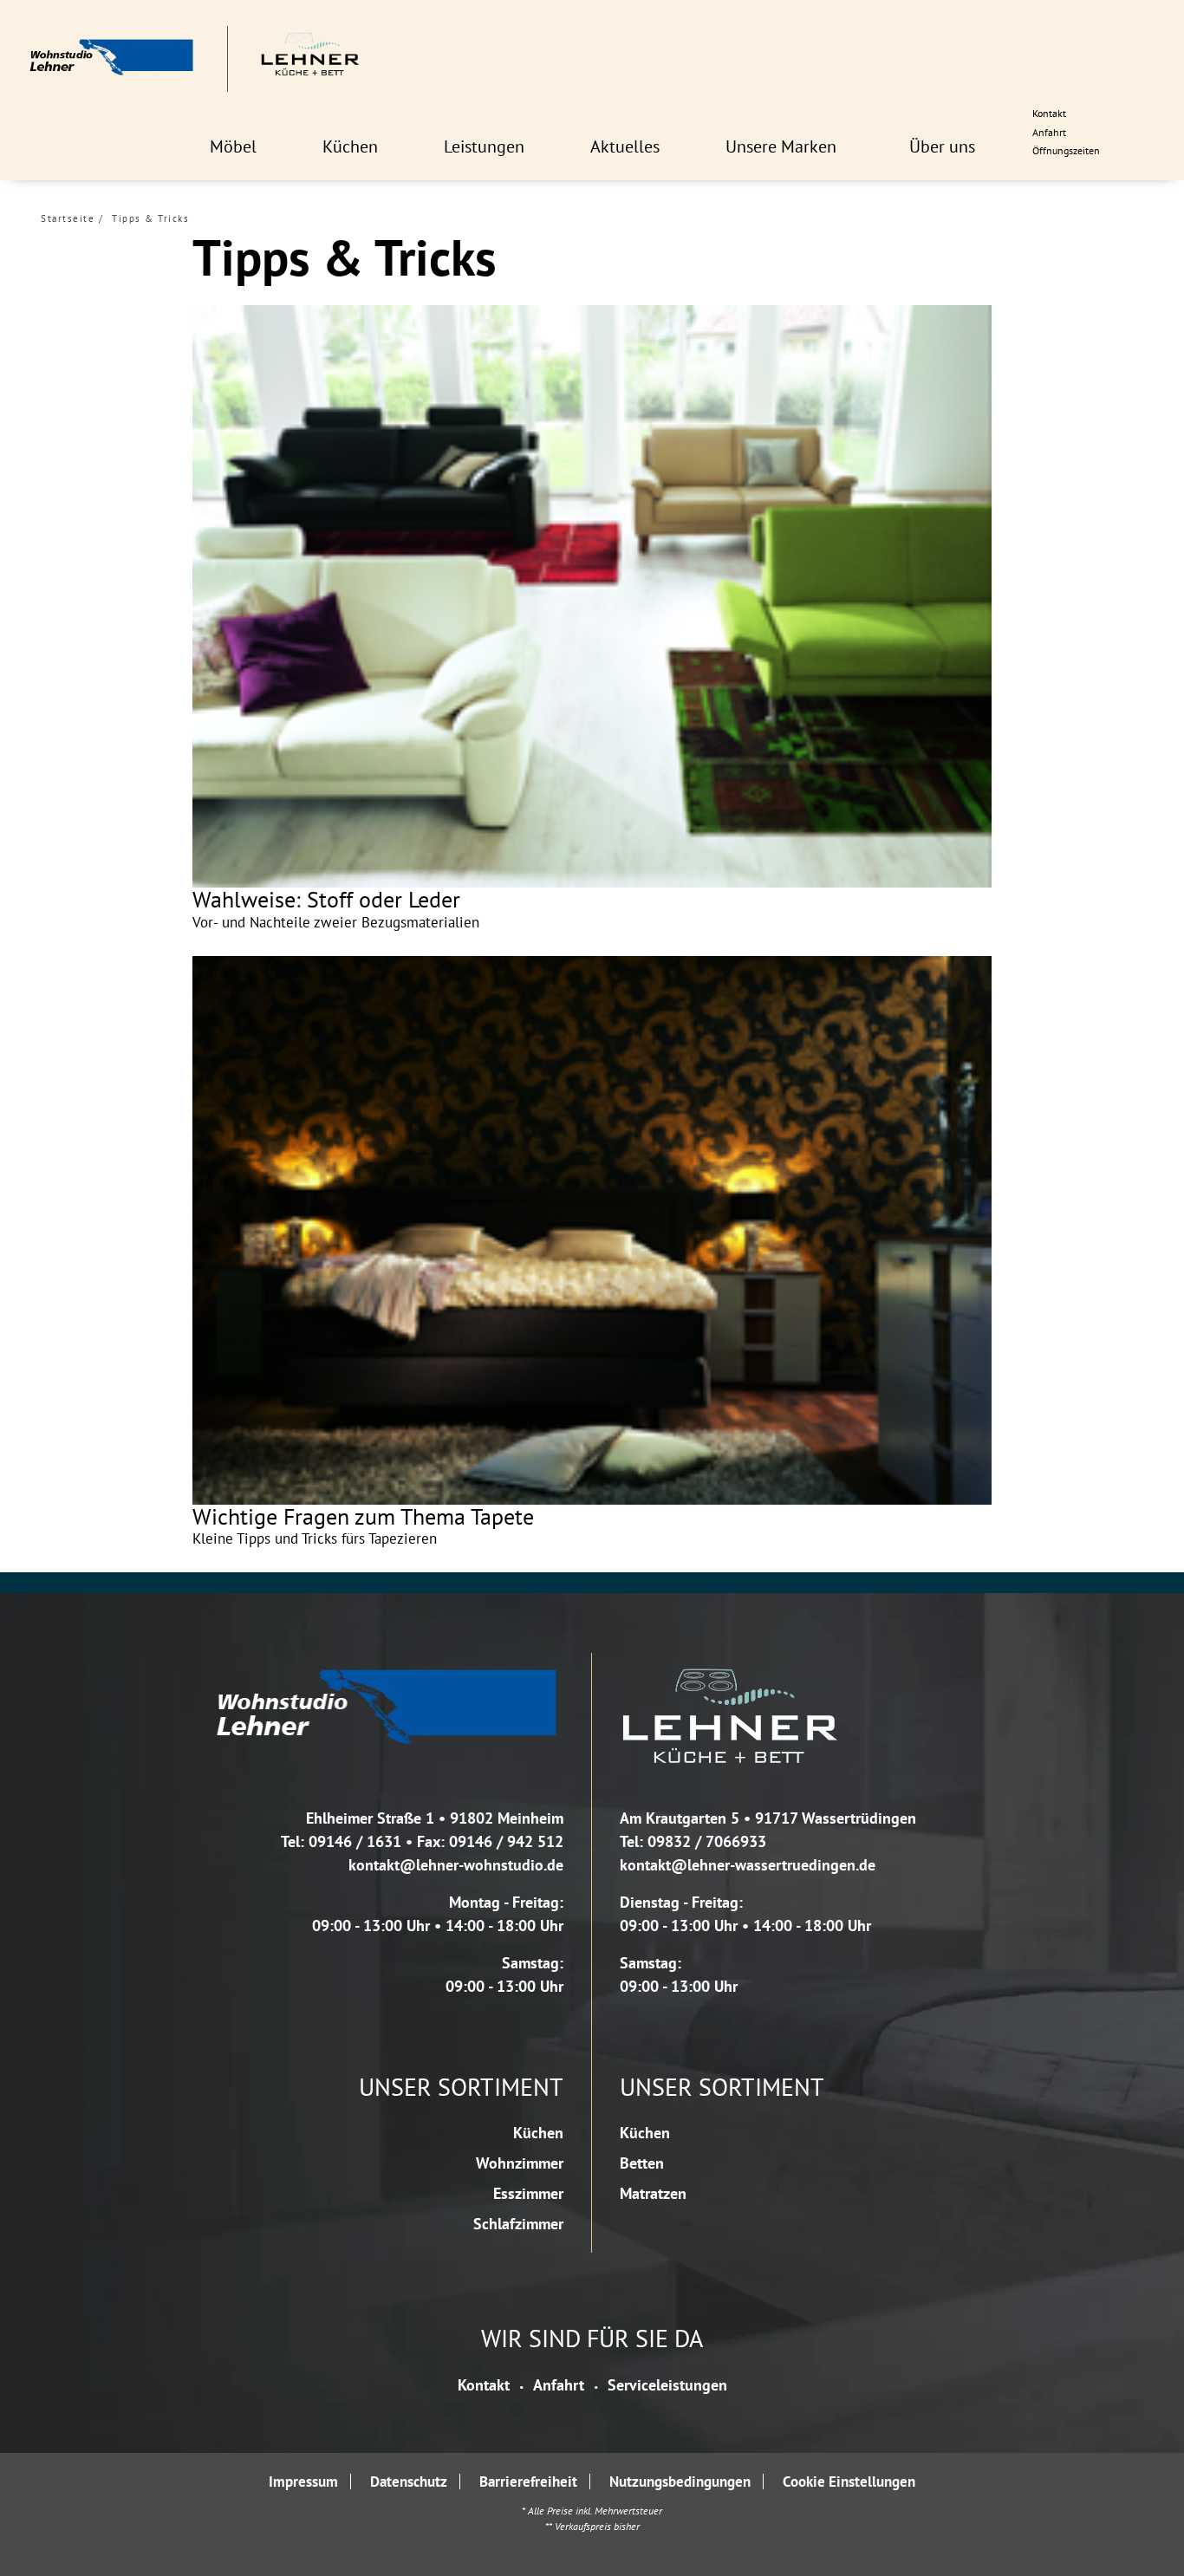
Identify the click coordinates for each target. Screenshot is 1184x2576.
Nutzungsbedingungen (680, 2481)
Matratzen (653, 2193)
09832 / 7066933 (707, 1841)
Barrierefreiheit (528, 2481)
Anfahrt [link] (1049, 132)
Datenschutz (409, 2481)
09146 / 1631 (355, 1841)
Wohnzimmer (520, 2163)
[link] (233, 146)
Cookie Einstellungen (849, 2481)
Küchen (538, 2133)
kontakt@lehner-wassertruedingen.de (748, 1865)
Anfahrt (559, 2385)
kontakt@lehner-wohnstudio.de (456, 1865)
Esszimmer (528, 2193)
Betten (642, 2163)
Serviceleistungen (667, 2385)
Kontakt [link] (1049, 113)
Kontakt (484, 2385)
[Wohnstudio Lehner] (194, 59)
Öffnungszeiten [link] (1066, 150)
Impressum (303, 2481)
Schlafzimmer (518, 2224)
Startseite (68, 218)
